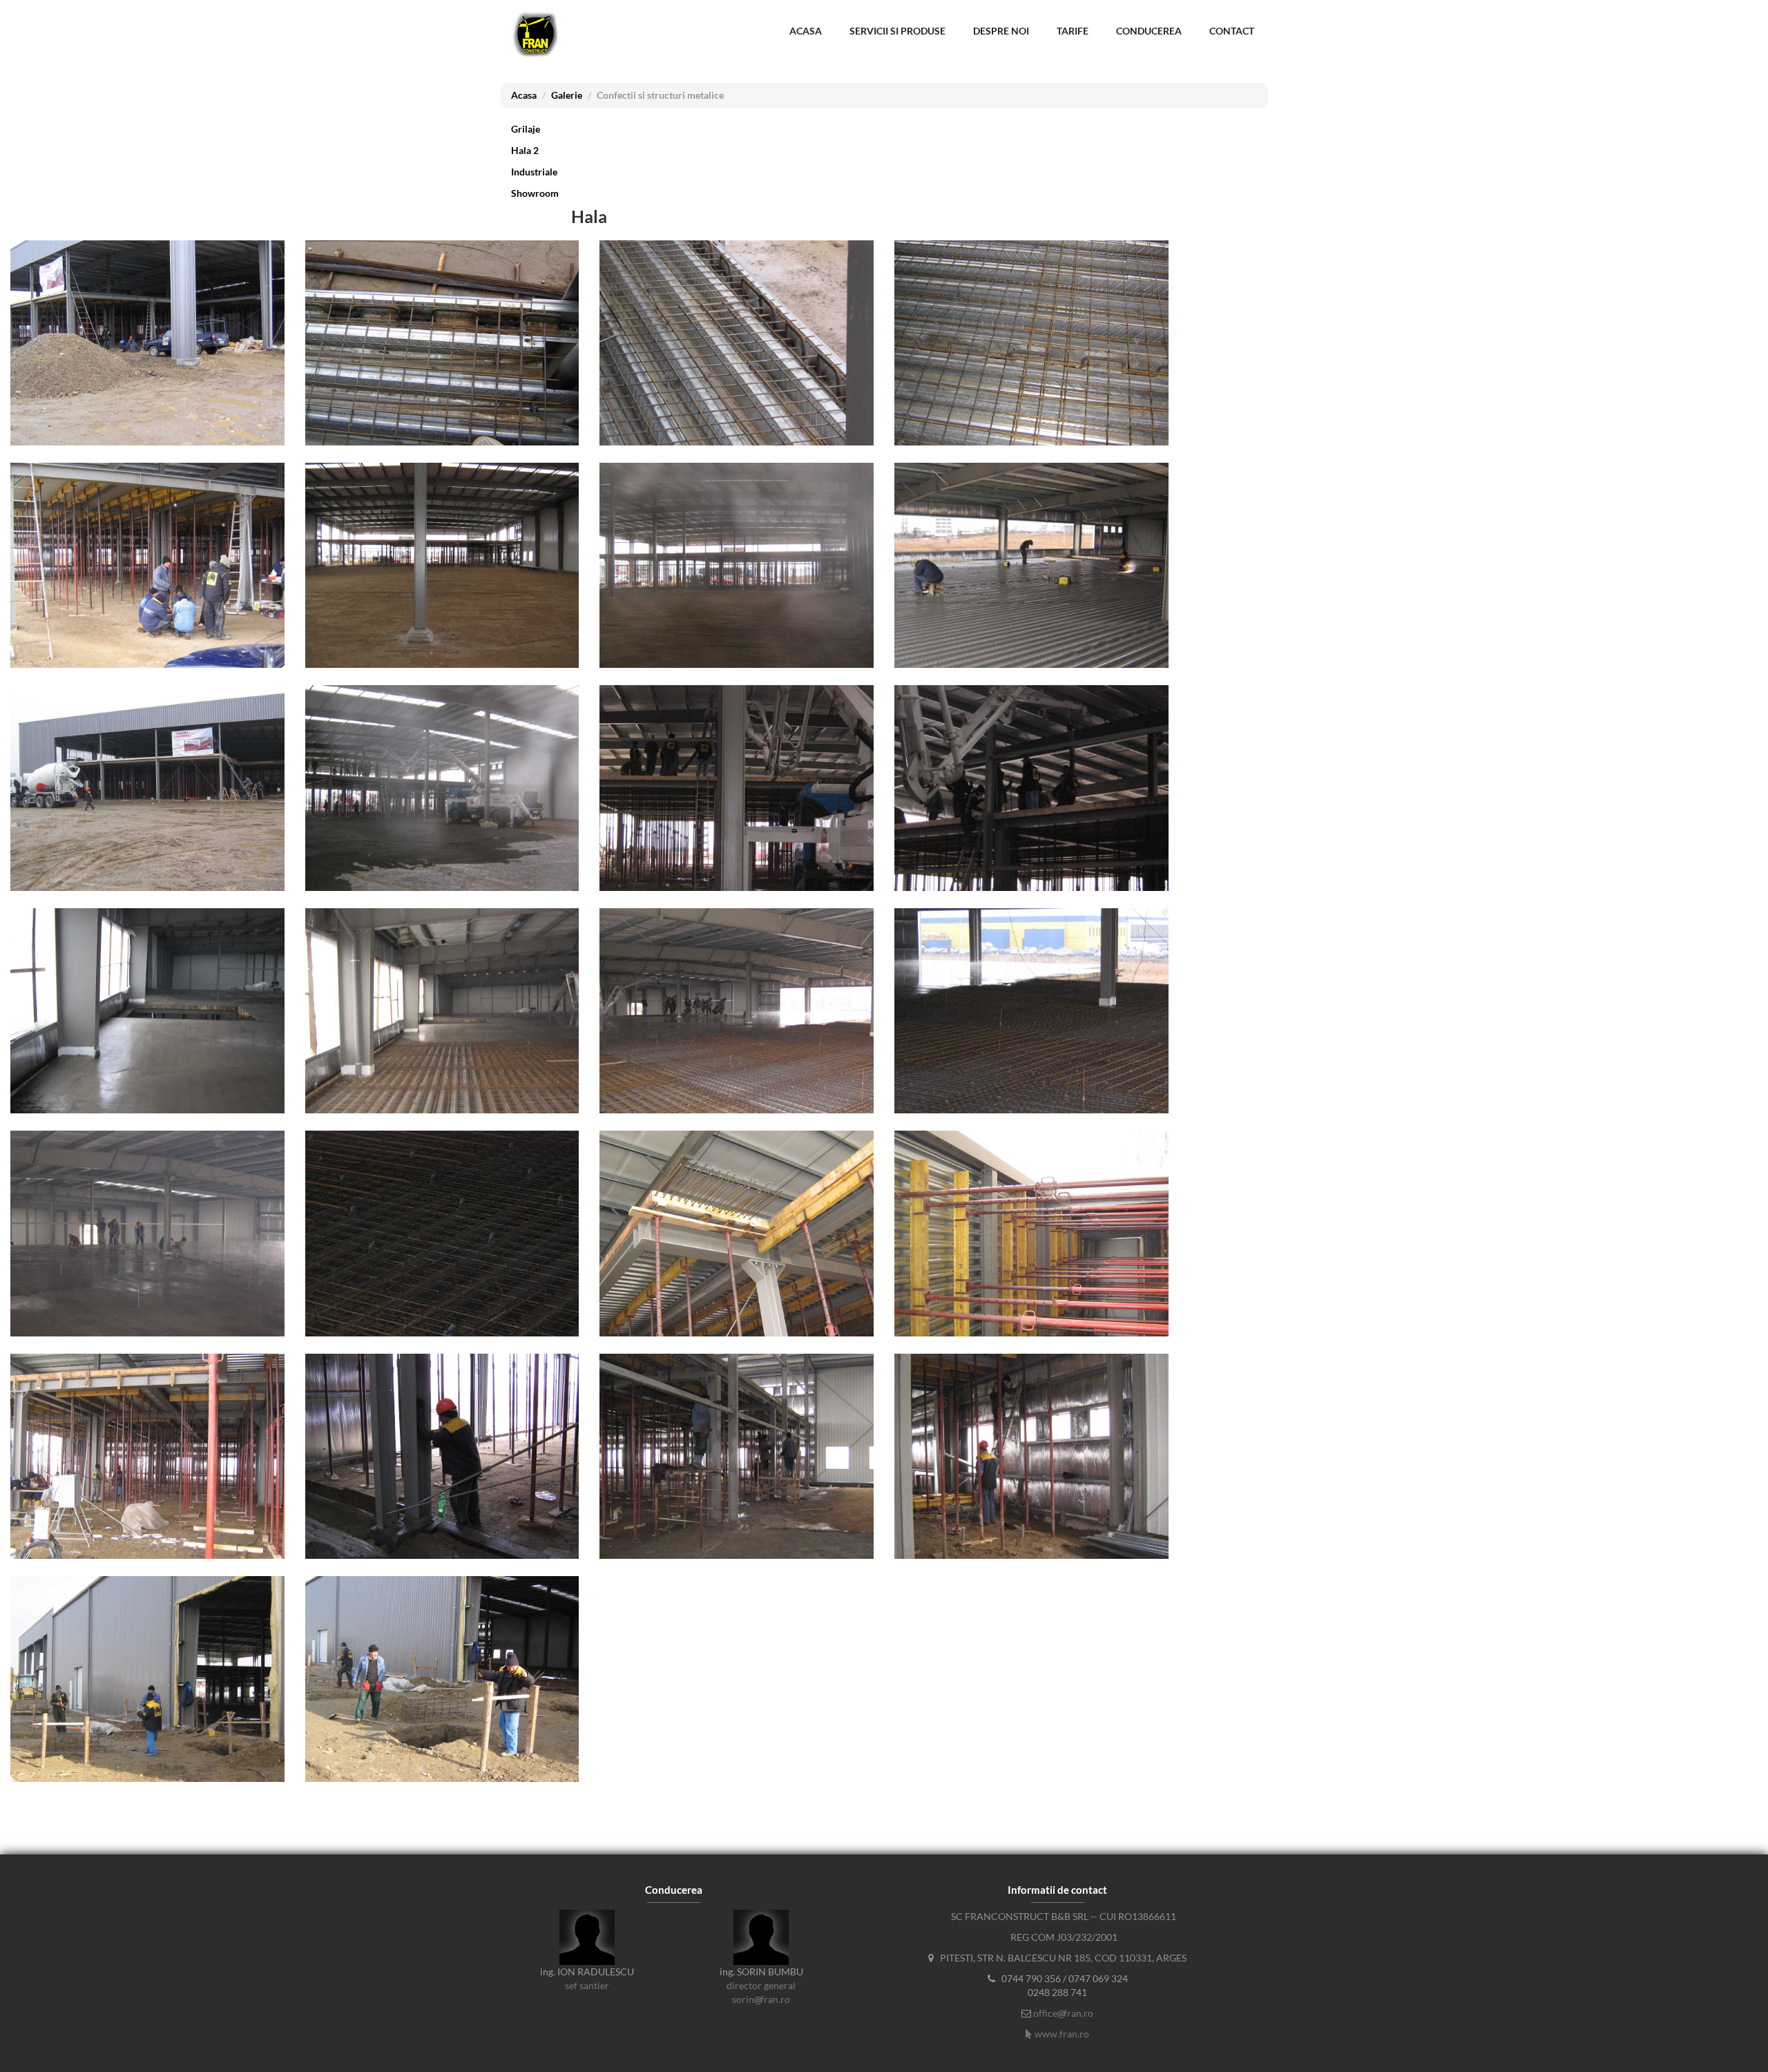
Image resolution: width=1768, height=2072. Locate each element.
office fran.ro (1063, 2013)
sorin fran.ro (761, 1999)
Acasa (524, 95)
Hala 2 (525, 150)
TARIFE (1073, 31)
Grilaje (526, 129)
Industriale (534, 172)
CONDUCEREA (1149, 31)
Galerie (567, 95)
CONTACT (1232, 31)
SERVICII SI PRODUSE (897, 31)
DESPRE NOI (1001, 31)
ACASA (806, 31)
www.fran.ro (1062, 2034)
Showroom (535, 193)
